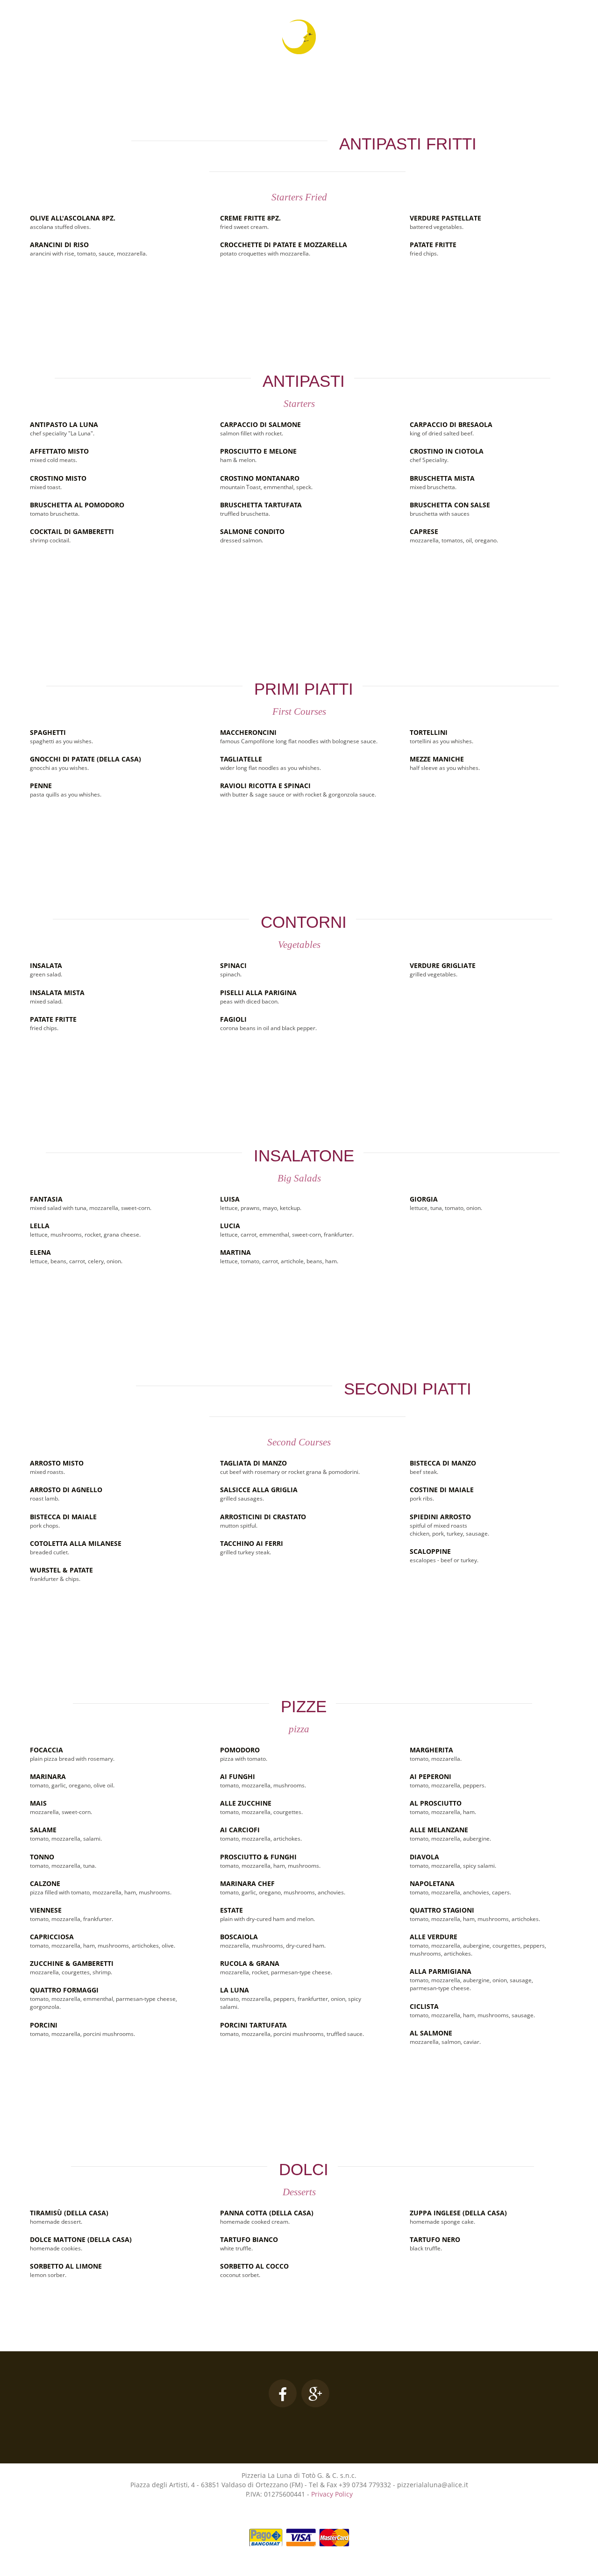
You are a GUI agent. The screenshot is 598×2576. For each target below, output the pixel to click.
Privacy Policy (332, 2494)
